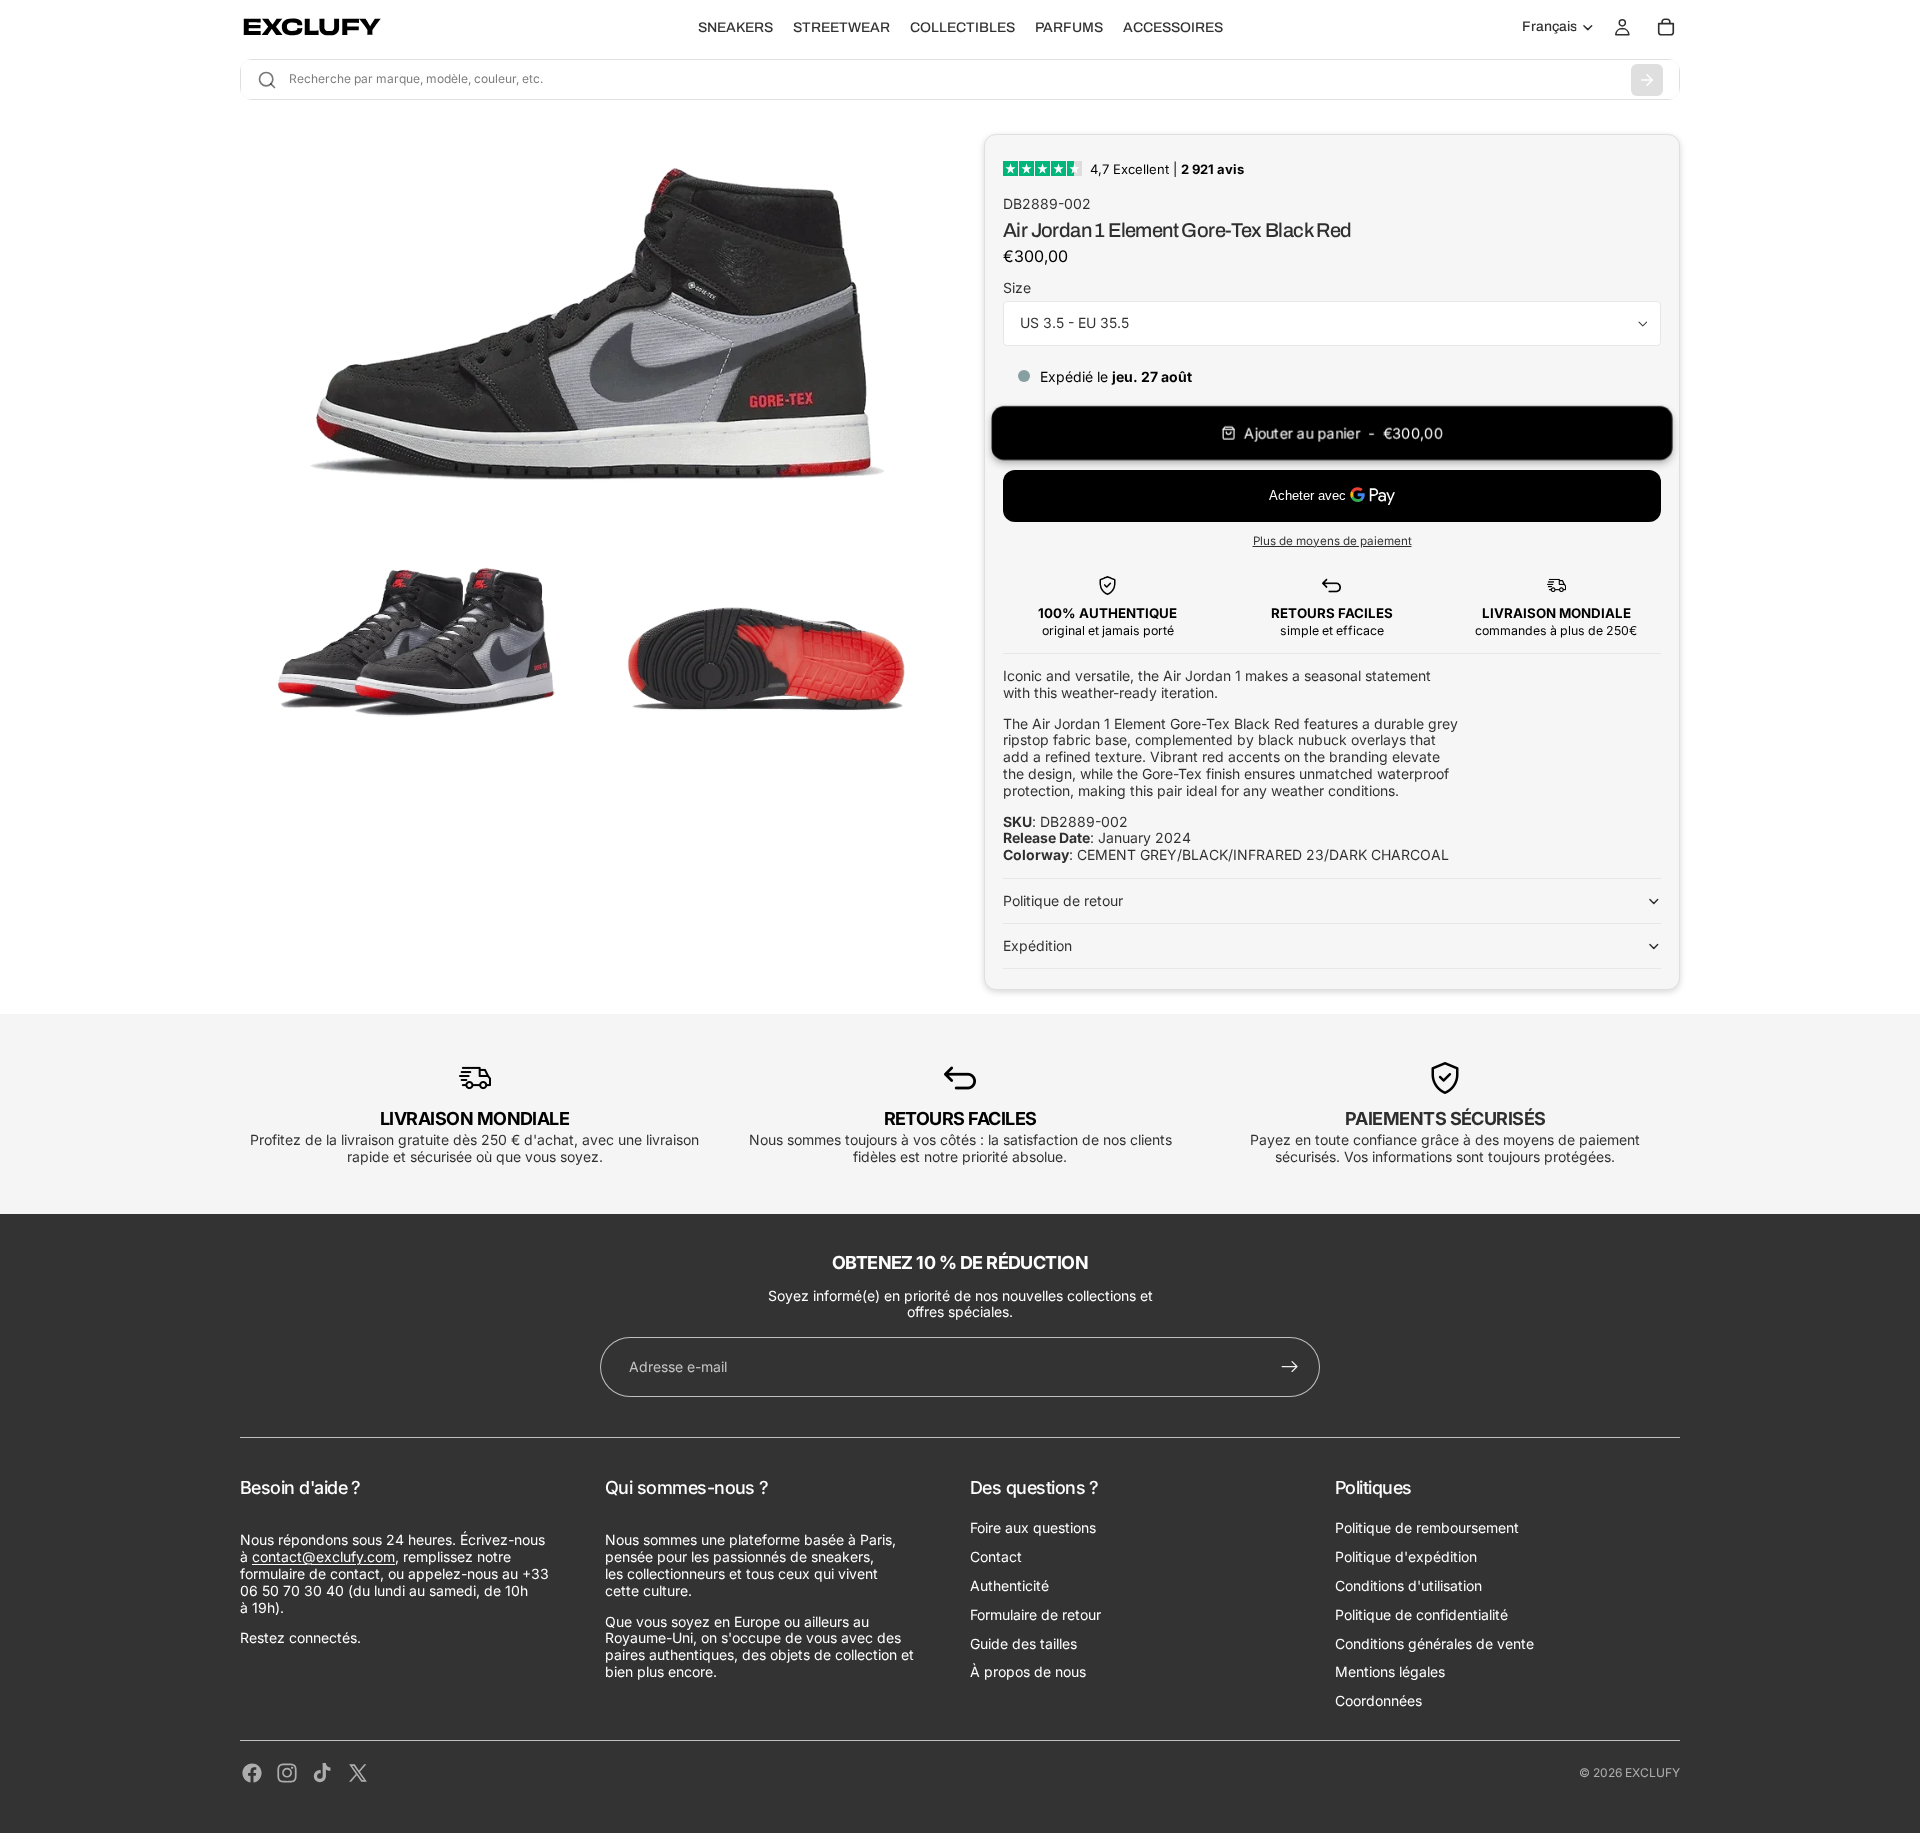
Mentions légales (1390, 1671)
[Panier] (1666, 27)
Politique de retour (1063, 900)
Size (1017, 287)
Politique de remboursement (1427, 1527)
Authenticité (1009, 1585)
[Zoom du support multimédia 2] (413, 635)
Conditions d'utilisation (1408, 1585)
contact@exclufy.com (323, 1556)
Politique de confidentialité (1421, 1614)
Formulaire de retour (1035, 1614)
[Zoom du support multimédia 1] (588, 319)
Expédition (1037, 945)
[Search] (1647, 80)
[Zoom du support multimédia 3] (763, 635)
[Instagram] (287, 1773)
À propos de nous (1028, 1671)
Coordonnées (1378, 1700)
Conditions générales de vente (1434, 1643)
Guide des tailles (1023, 1643)
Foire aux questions (1033, 1527)
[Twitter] (358, 1773)
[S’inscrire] (1290, 1367)
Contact (996, 1556)
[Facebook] (252, 1773)
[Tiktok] (322, 1773)
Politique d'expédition (1406, 1556)
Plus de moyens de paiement (1332, 541)
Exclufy (1652, 1772)
